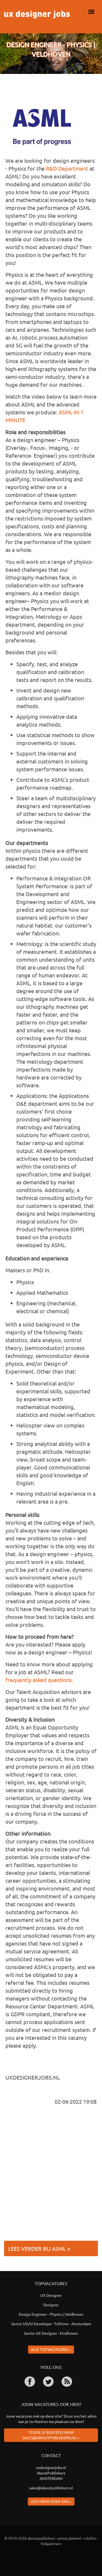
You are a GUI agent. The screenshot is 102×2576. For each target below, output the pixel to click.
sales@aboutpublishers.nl (51, 2488)
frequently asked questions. (39, 1680)
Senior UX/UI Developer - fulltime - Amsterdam (51, 2324)
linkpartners (51, 2544)
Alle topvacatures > (51, 2349)
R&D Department (67, 168)
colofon (90, 2538)
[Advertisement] (51, 2175)
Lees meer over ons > (51, 2501)
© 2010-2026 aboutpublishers (30, 2538)
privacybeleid (69, 2538)
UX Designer (51, 2295)
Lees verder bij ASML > (39, 2248)
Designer (51, 2305)
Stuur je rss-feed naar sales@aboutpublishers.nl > (51, 2435)
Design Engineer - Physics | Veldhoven (51, 2314)
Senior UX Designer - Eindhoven (51, 2333)
